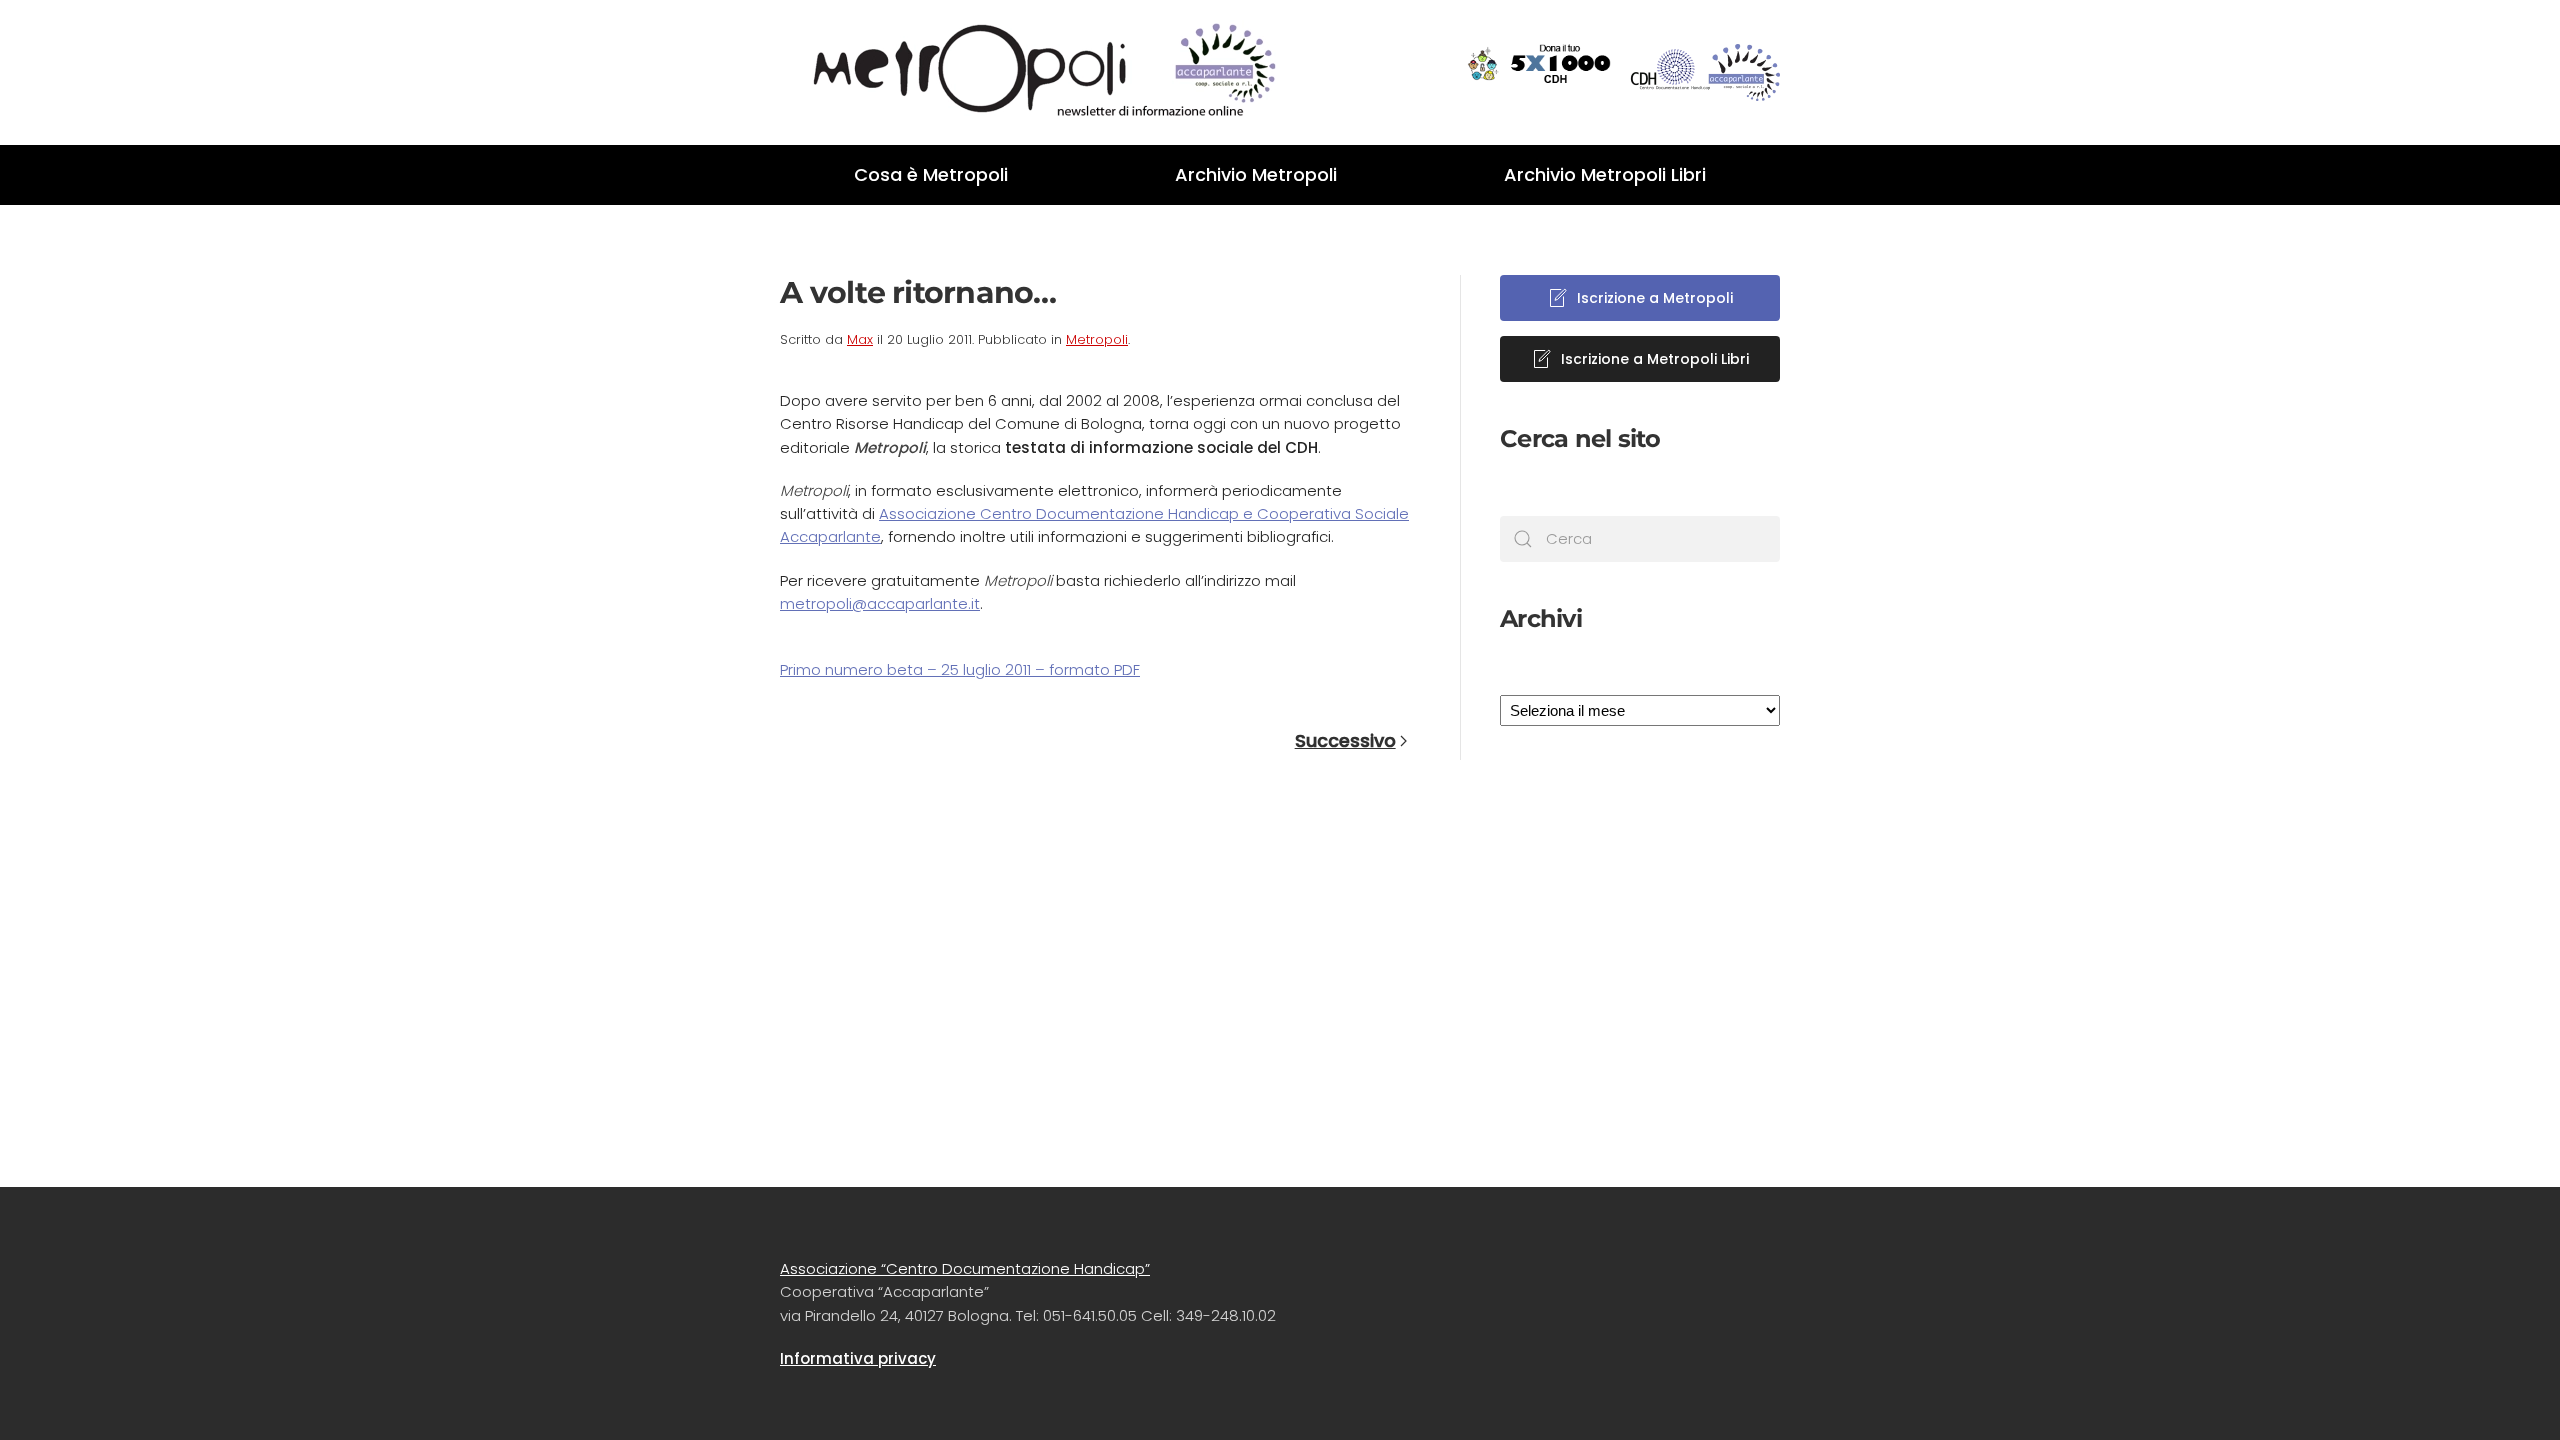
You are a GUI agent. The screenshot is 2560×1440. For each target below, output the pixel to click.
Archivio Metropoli (1256, 174)
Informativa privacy (858, 1358)
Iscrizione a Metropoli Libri (1655, 359)
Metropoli (1097, 339)
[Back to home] (1030, 72)
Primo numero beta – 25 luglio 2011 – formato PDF (960, 669)
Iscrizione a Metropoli (1655, 298)
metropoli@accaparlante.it (880, 603)
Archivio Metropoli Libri (1605, 174)
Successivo (1345, 740)
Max (860, 339)
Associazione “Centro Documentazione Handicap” (965, 1268)
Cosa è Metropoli (931, 174)
